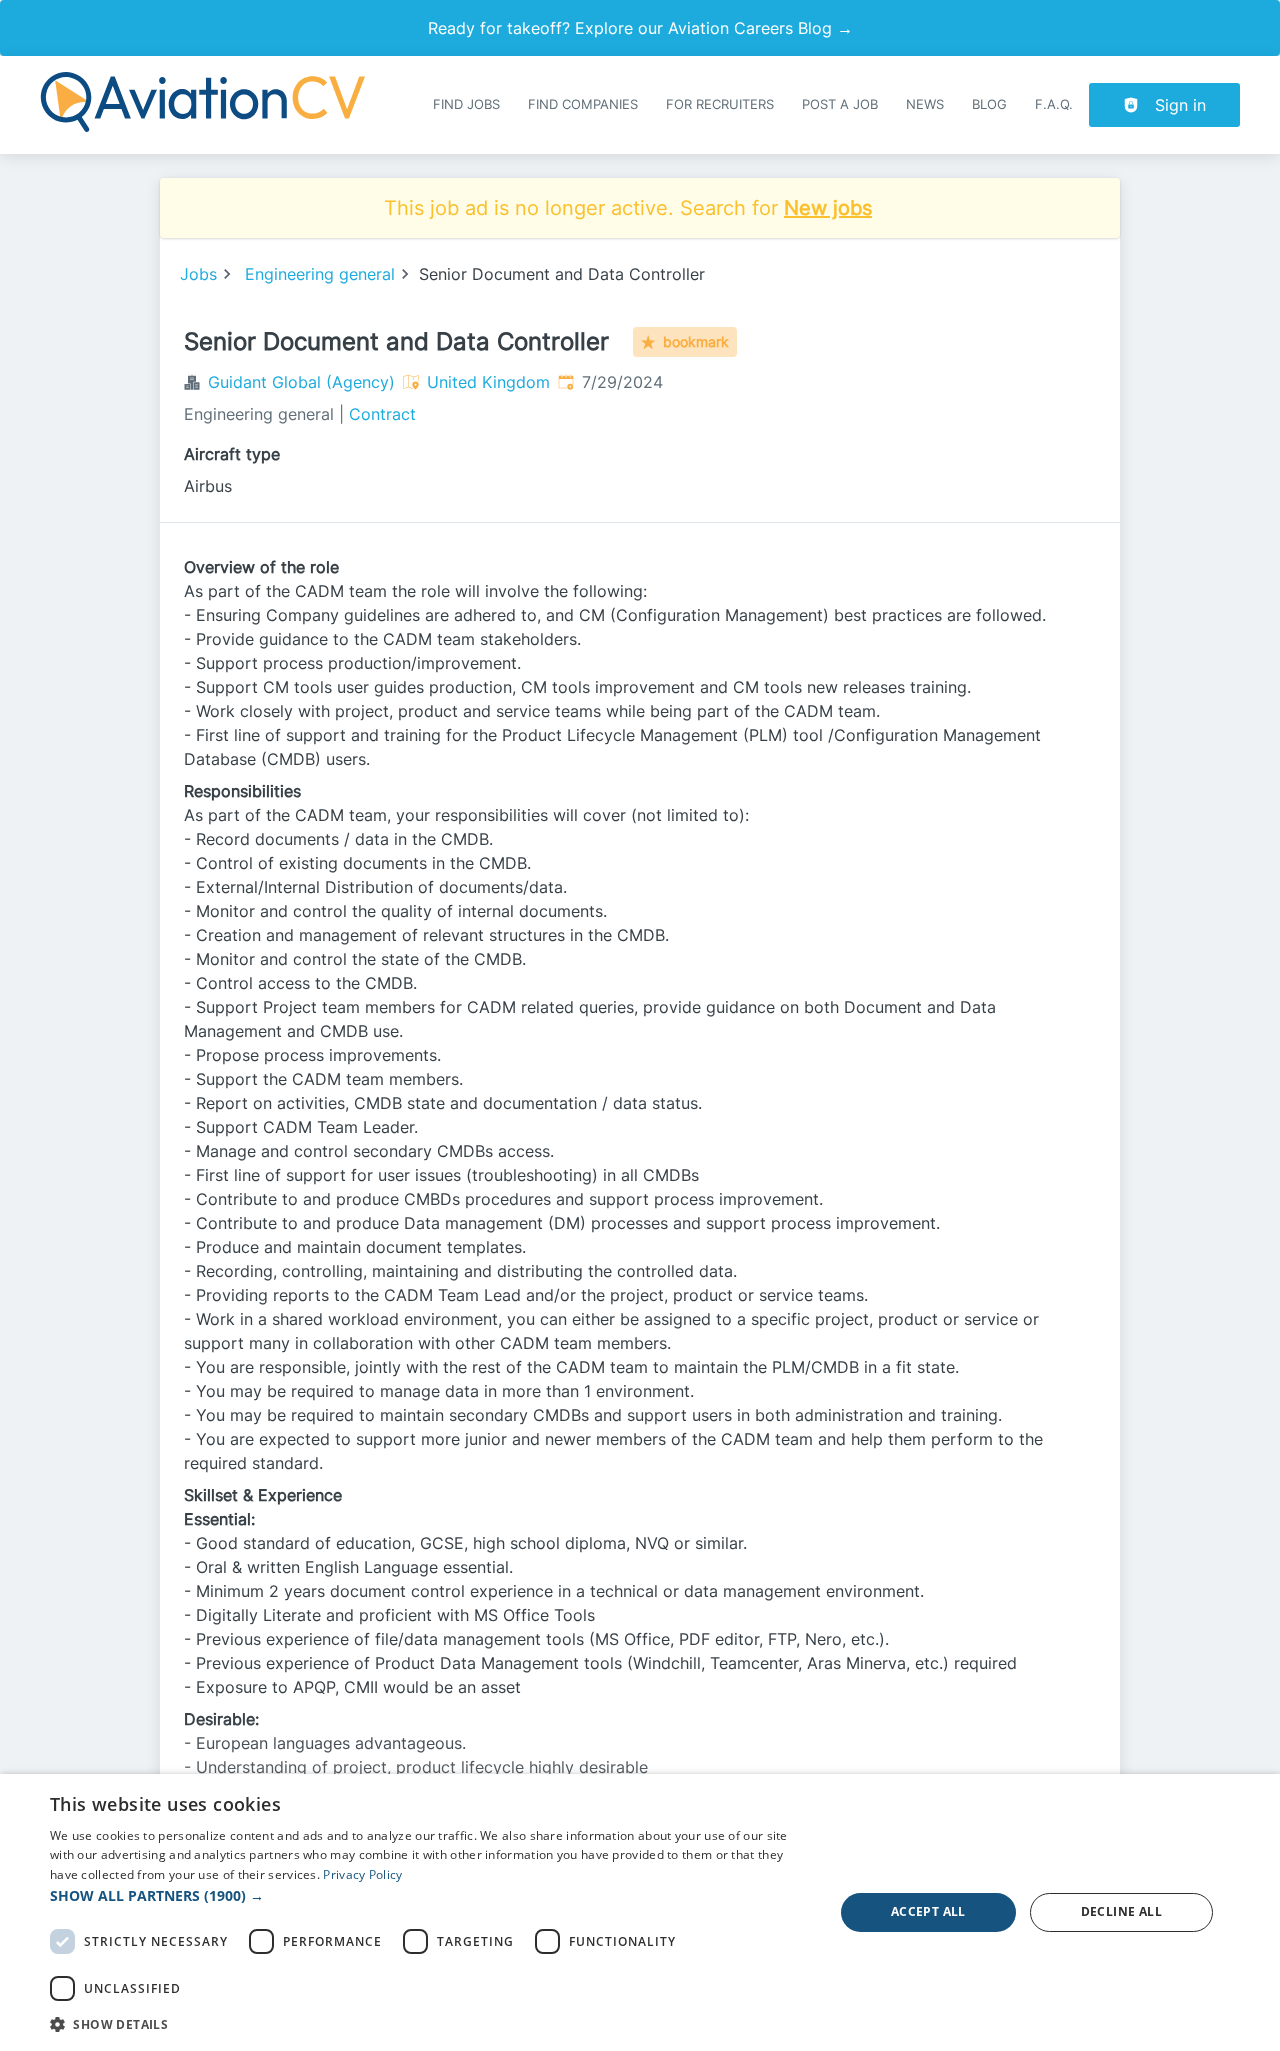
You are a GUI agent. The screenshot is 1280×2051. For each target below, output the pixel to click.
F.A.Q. (1054, 104)
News (925, 104)
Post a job (840, 104)
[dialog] (640, 1912)
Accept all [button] (928, 1911)
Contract (382, 414)
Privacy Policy (362, 1874)
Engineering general (320, 274)
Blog (989, 104)
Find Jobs (466, 104)
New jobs (828, 208)
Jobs (198, 274)
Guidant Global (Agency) (301, 382)
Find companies (583, 104)
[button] (430, 1895)
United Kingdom (488, 382)
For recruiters (720, 104)
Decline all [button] (1121, 1911)
